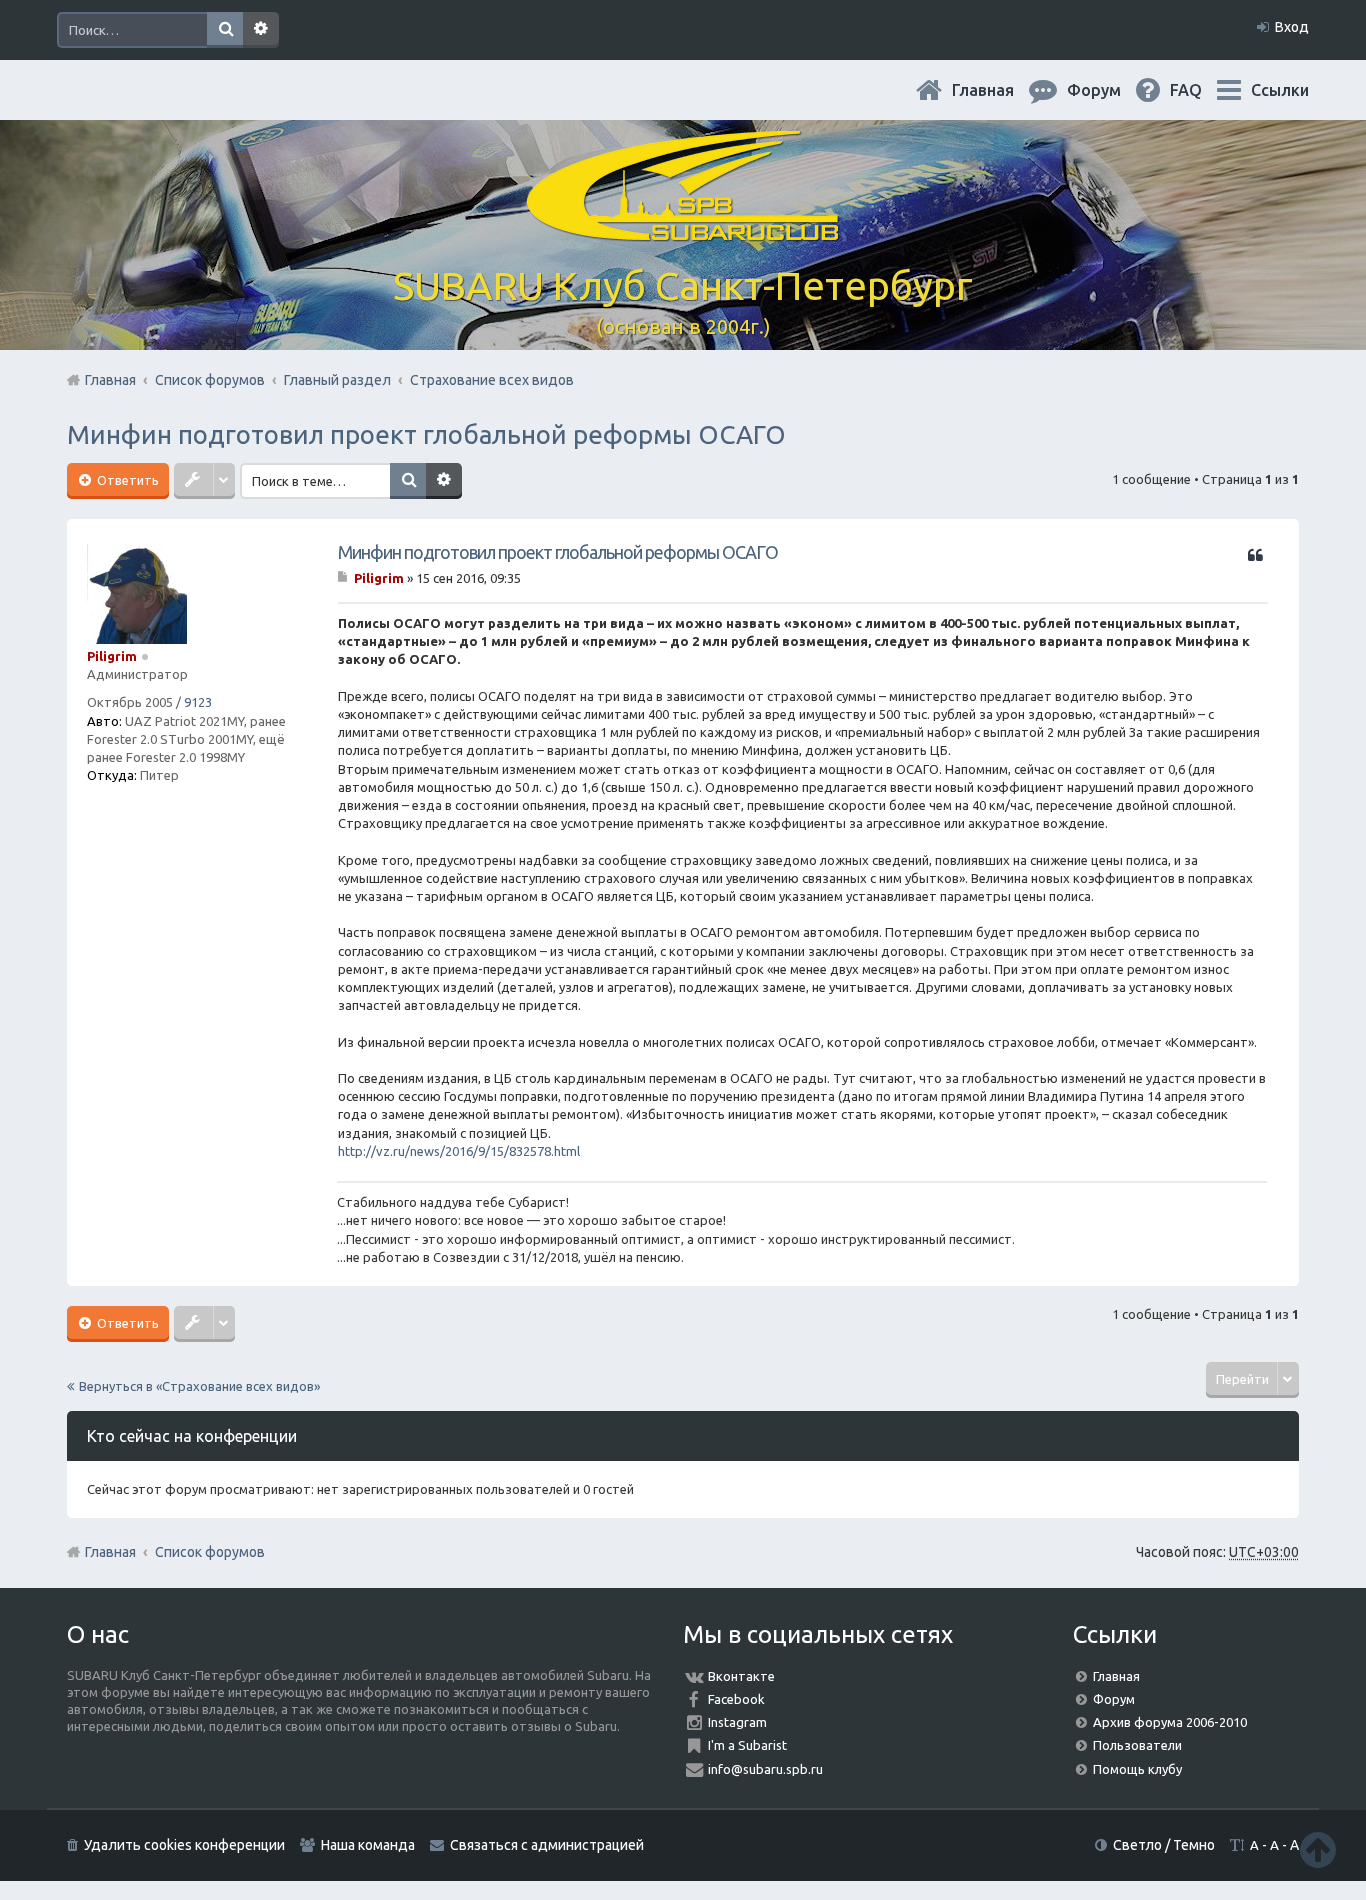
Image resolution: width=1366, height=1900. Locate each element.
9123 (198, 702)
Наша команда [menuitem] (368, 1845)
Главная (999, 90)
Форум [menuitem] (1110, 90)
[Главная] (683, 229)
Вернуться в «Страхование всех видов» (199, 1386)
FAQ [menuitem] (1202, 90)
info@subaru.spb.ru (765, 1769)
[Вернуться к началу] (1318, 1849)
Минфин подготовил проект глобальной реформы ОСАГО (426, 434)
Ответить (126, 480)
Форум (1114, 1699)
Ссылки (1280, 90)
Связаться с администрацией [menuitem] (547, 1845)
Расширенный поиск (261, 30)
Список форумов (210, 1552)
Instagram (737, 1722)
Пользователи (1137, 1745)
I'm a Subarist (747, 1745)
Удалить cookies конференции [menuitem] (184, 1845)
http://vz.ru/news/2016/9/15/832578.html (459, 1151)
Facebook (736, 1699)
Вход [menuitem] (1292, 27)
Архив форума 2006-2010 (1170, 1722)
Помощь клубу (1137, 1769)
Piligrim (112, 656)
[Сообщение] (344, 578)
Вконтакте (741, 1676)
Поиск (225, 30)
